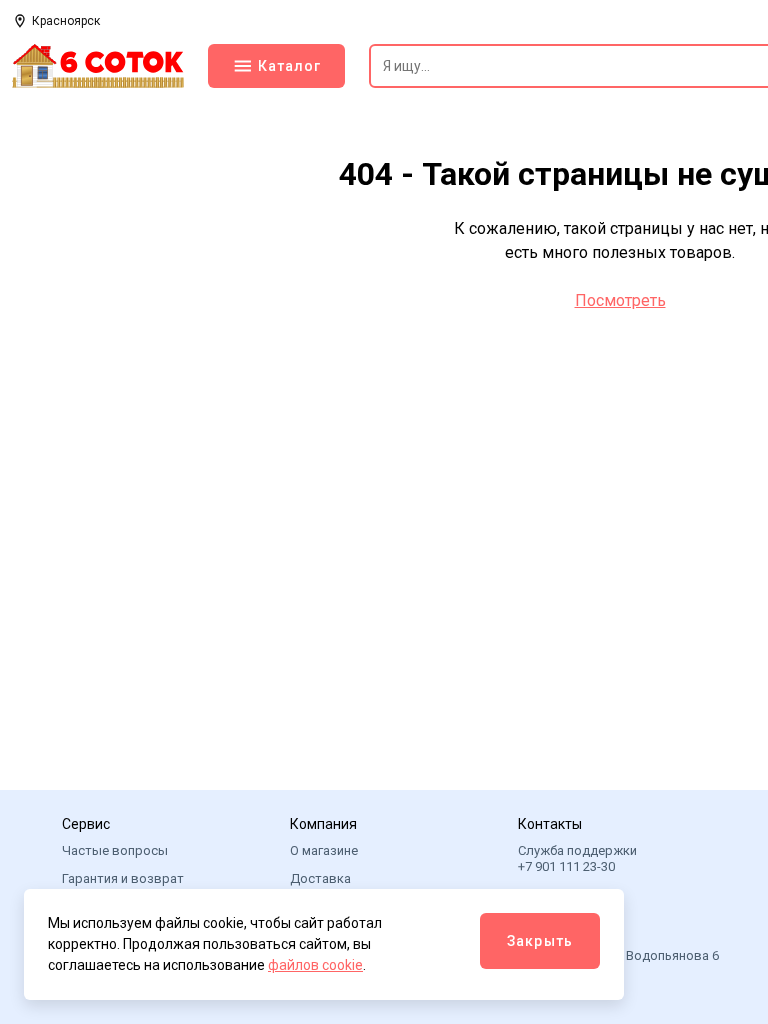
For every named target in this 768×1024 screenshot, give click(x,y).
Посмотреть (620, 300)
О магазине (324, 850)
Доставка (320, 878)
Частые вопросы (115, 850)
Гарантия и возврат (123, 878)
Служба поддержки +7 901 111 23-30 (577, 858)
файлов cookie (315, 965)
